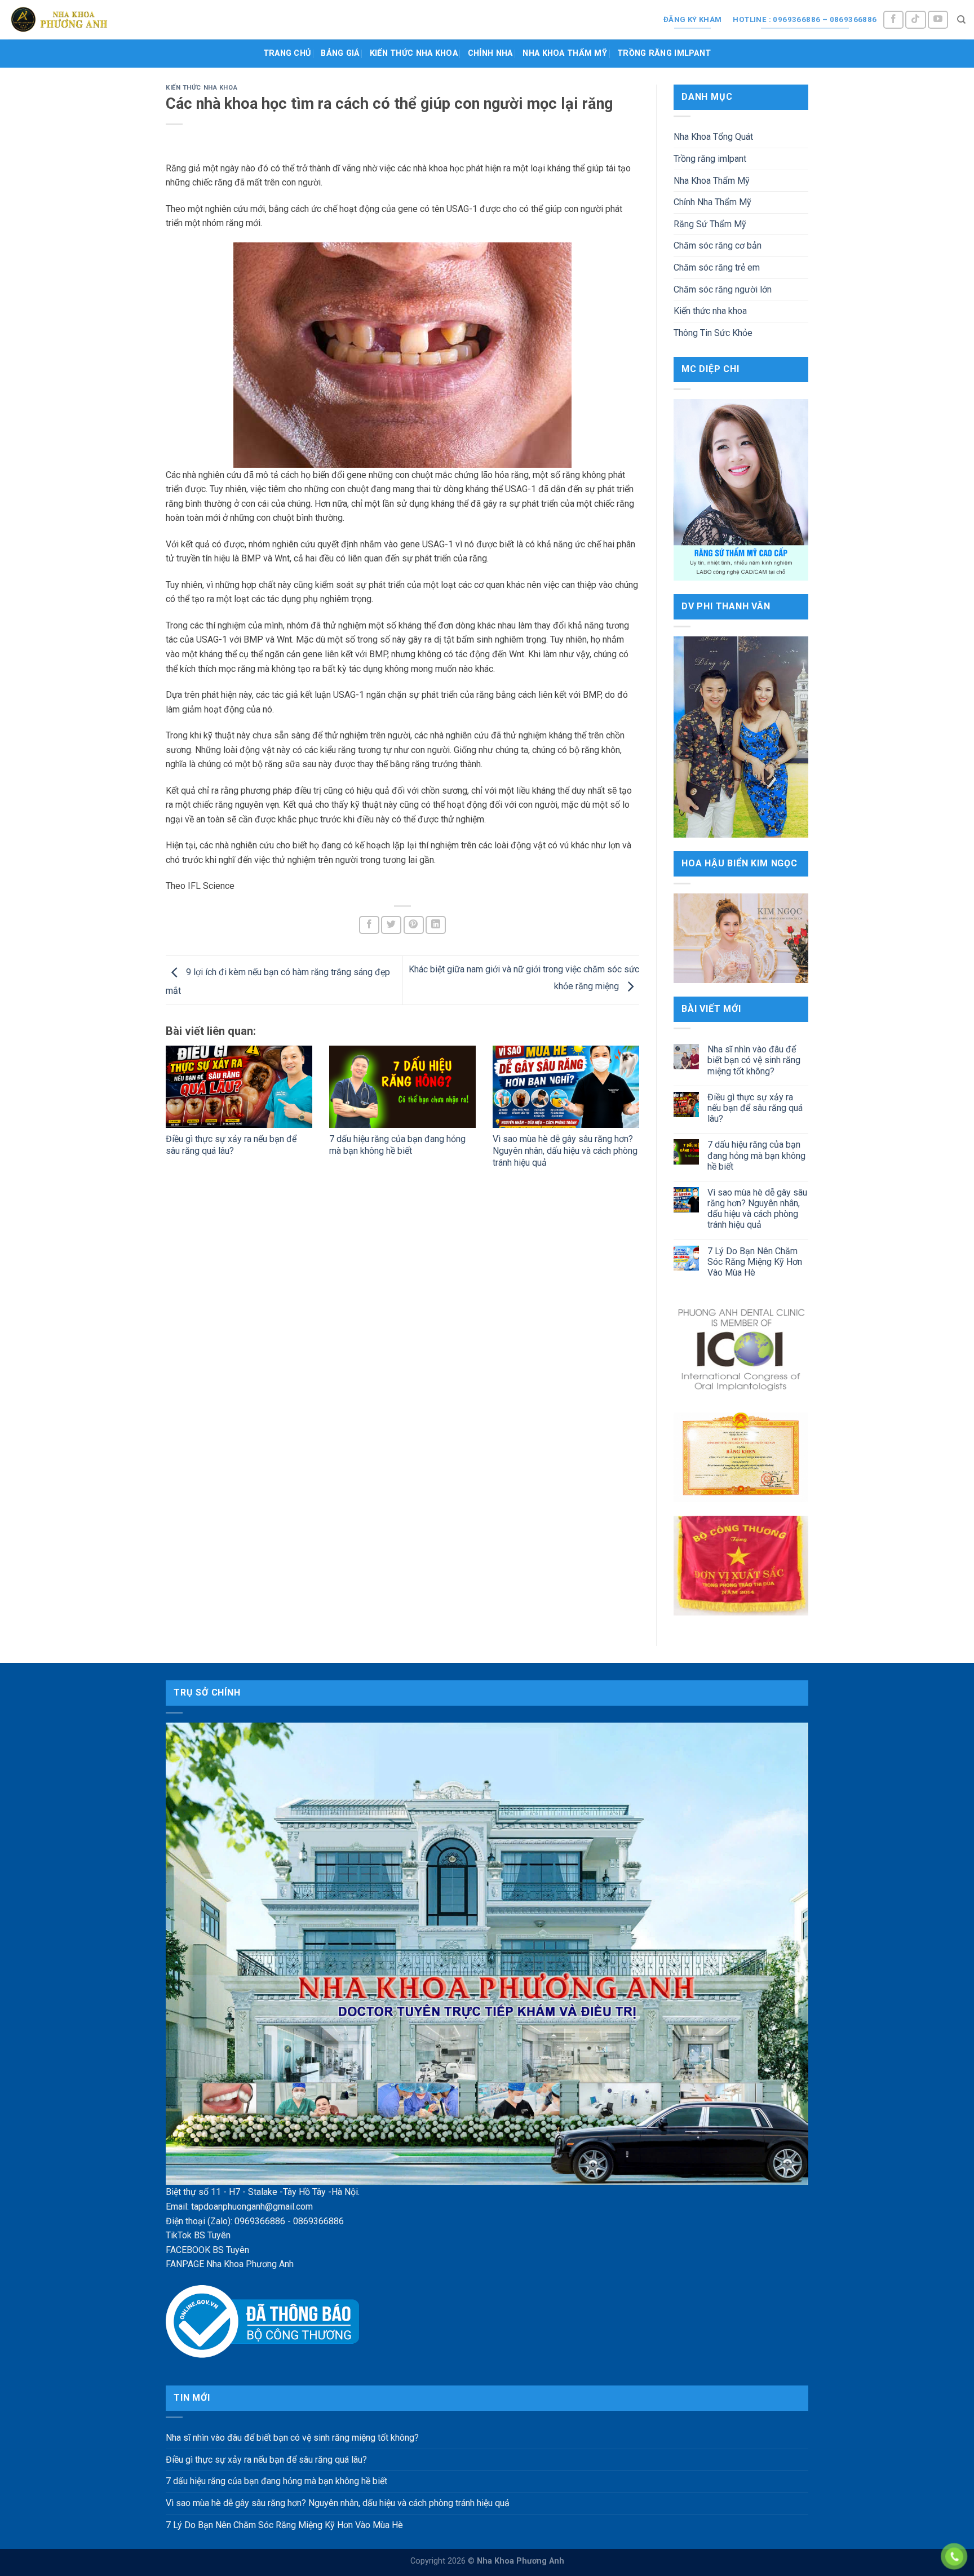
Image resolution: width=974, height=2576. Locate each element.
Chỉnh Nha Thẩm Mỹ (712, 202)
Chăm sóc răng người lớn (723, 289)
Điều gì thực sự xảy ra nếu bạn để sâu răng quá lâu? (231, 1145)
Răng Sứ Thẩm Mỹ (710, 224)
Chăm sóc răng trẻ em (717, 267)
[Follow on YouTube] (938, 20)
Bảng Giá (340, 53)
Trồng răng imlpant (664, 53)
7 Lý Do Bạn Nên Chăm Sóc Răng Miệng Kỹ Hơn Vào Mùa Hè (755, 1262)
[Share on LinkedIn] (436, 925)
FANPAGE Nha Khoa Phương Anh (230, 2264)
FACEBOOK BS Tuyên (207, 2250)
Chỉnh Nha (490, 53)
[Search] (961, 20)
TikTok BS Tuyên (198, 2235)
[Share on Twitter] (391, 925)
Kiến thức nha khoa (414, 53)
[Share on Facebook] (369, 925)
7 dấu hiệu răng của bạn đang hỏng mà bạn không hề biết (397, 1145)
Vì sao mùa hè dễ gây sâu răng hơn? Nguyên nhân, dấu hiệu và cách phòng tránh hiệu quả (565, 1151)
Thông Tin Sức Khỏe (713, 333)
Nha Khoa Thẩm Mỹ (565, 53)
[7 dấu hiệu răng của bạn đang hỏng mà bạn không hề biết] (402, 1087)
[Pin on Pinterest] (414, 925)
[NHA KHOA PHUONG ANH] (59, 19)
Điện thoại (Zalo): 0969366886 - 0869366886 (255, 2221)
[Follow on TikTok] (915, 20)
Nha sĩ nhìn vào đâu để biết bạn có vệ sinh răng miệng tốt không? (754, 1060)
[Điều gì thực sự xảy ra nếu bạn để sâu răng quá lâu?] (239, 1087)
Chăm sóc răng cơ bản (718, 245)
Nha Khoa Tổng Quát (713, 137)
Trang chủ (287, 53)
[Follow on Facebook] (893, 20)
